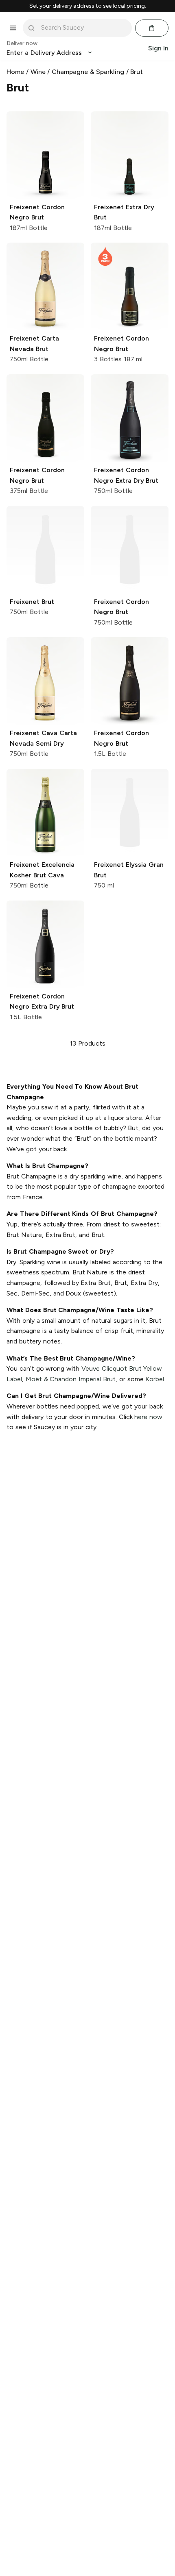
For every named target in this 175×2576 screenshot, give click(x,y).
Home (15, 72)
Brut (137, 72)
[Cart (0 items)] (152, 28)
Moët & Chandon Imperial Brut (71, 1379)
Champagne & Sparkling (88, 72)
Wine (38, 72)
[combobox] (83, 28)
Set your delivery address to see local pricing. (88, 6)
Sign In (158, 48)
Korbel (155, 1379)
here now (148, 1417)
